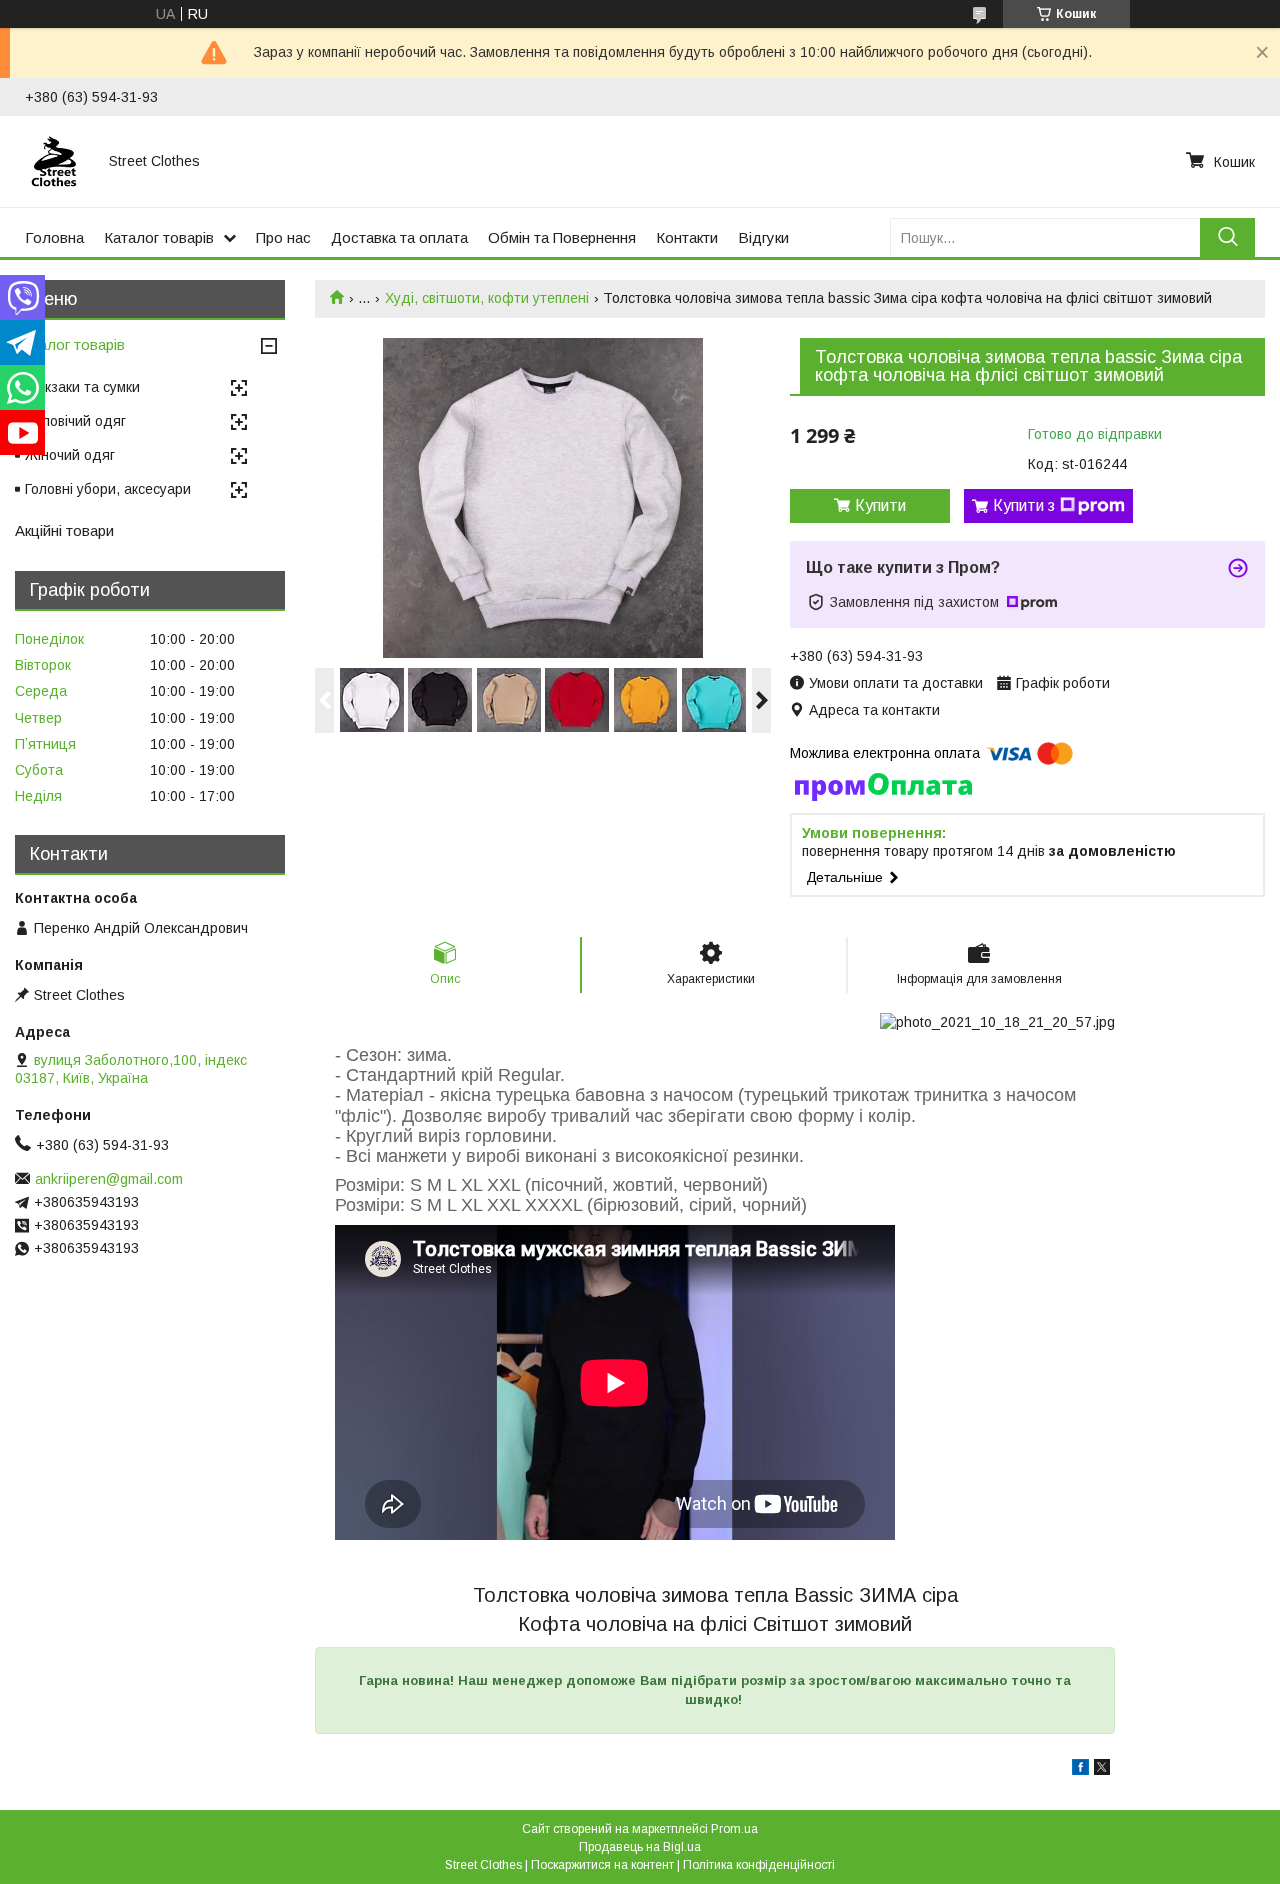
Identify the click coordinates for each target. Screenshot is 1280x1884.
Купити (880, 505)
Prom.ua (734, 1829)
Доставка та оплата (399, 237)
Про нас (283, 237)
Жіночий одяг (70, 455)
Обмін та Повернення (562, 237)
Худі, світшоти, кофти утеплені (487, 298)
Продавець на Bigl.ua (640, 1847)
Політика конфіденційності (759, 1865)
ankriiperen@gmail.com (109, 1179)
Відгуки (763, 237)
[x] (1102, 1770)
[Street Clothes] (55, 161)
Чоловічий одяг (75, 421)
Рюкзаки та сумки (82, 387)
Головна (54, 237)
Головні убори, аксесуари (108, 489)
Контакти (687, 237)
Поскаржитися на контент (602, 1865)
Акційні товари (64, 530)
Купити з (1024, 505)
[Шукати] (1227, 237)
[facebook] (1080, 1770)
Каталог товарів (159, 237)
